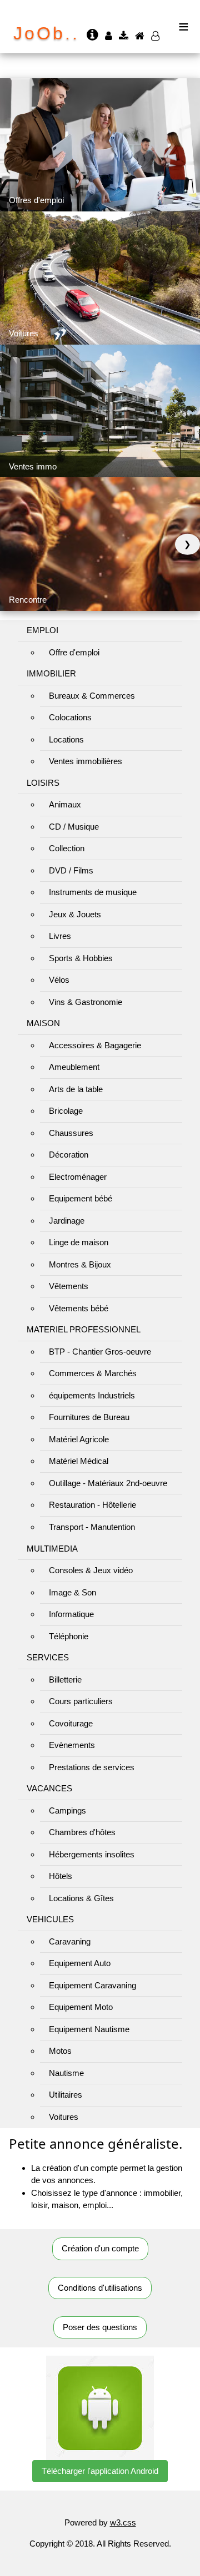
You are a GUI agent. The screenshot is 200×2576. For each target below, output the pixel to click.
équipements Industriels (92, 1395)
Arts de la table (76, 1089)
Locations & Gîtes (81, 1898)
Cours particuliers (81, 1701)
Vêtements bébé (79, 1308)
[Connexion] (110, 36)
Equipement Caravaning (92, 1985)
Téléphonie (69, 1636)
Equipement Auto (80, 1963)
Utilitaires (66, 2095)
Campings (67, 1810)
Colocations (70, 717)
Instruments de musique (93, 892)
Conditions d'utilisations (100, 2288)
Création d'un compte (100, 2248)
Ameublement (74, 1067)
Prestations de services (92, 1767)
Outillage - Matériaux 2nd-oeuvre (108, 1483)
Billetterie (65, 1680)
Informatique (71, 1614)
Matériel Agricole (79, 1439)
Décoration (69, 1155)
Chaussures (71, 1133)
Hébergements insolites (92, 1854)
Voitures (64, 2117)
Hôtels (61, 1876)
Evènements (72, 1745)
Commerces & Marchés (93, 1373)
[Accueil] (141, 36)
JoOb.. (46, 33)
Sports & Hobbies (81, 958)
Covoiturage (71, 1723)
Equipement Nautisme (89, 2029)
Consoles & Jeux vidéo (91, 1570)
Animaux (65, 804)
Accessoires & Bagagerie (95, 1045)
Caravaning (70, 1941)
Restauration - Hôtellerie (92, 1505)
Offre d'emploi (74, 652)
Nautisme (66, 2073)
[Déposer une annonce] (125, 36)
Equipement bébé (81, 1198)
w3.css (123, 2522)
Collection (67, 848)
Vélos (59, 980)
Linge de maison (79, 1242)
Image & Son (72, 1592)
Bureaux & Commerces (92, 696)
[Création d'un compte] (156, 36)
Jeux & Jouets (75, 914)
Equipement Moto (81, 2007)
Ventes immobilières (86, 761)
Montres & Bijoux (80, 1264)
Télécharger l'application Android (100, 2471)
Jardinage (67, 1221)
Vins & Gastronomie (86, 1002)
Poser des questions (100, 2327)
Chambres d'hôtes (82, 1832)
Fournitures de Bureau (89, 1417)
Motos (60, 2051)
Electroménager (78, 1177)
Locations (66, 739)
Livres (60, 936)
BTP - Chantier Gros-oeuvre (100, 1352)
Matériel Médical (79, 1461)
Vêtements (69, 1286)
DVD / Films (71, 870)
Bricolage (66, 1111)
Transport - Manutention (92, 1527)
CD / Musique (74, 827)
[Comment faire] (94, 36)
